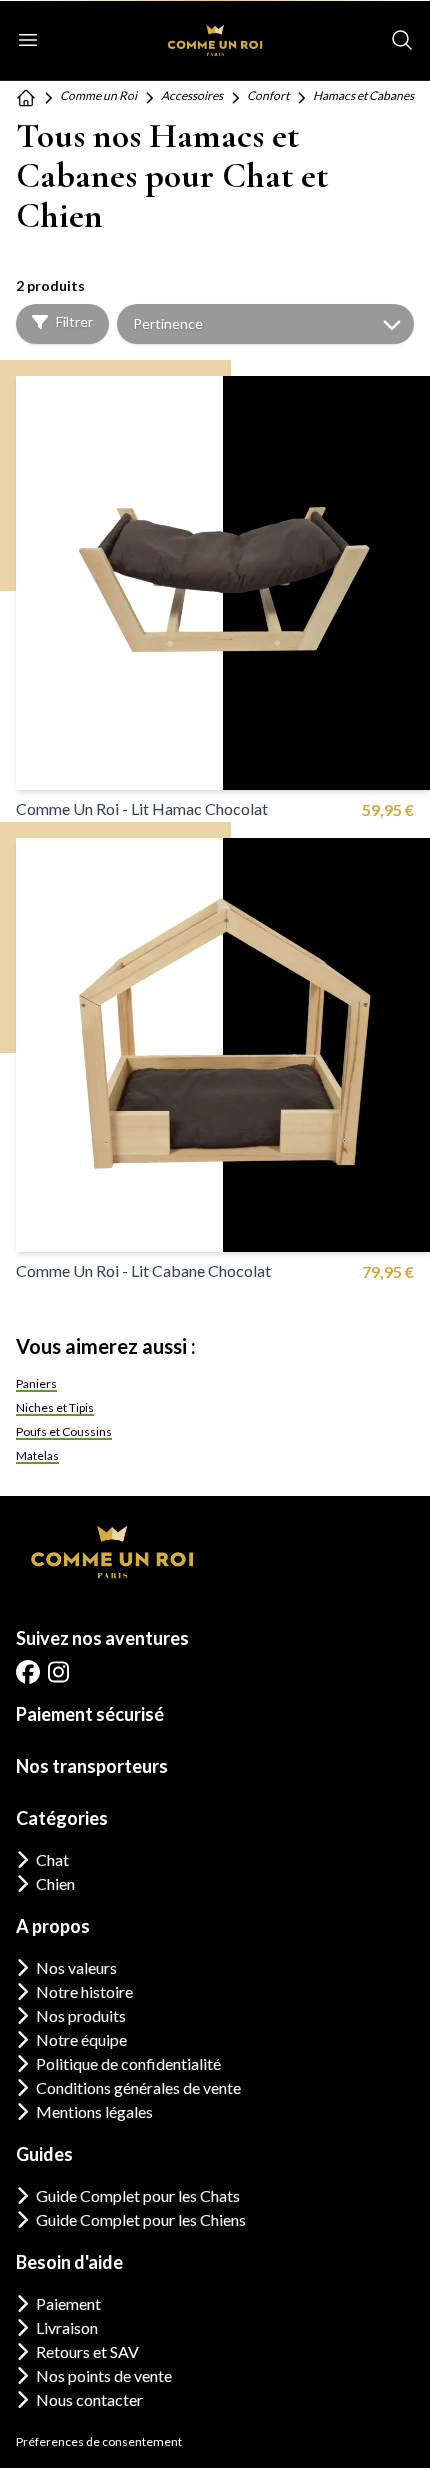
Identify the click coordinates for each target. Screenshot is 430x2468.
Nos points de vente (104, 2375)
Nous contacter (89, 2399)
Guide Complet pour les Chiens (141, 2219)
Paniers (36, 1383)
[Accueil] (26, 98)
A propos (53, 1926)
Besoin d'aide (69, 2262)
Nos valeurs (76, 1967)
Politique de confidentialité (128, 2063)
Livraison (67, 2327)
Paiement (68, 2303)
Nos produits (81, 2015)
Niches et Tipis (55, 1407)
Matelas (37, 1455)
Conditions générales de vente (138, 2087)
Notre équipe (81, 2039)
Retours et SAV (87, 2351)
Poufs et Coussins (64, 1431)
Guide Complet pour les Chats (138, 2195)
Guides (44, 2154)
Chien (55, 1883)
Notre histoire (84, 1991)
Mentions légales (94, 2111)
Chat (52, 1859)
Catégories (62, 1818)
